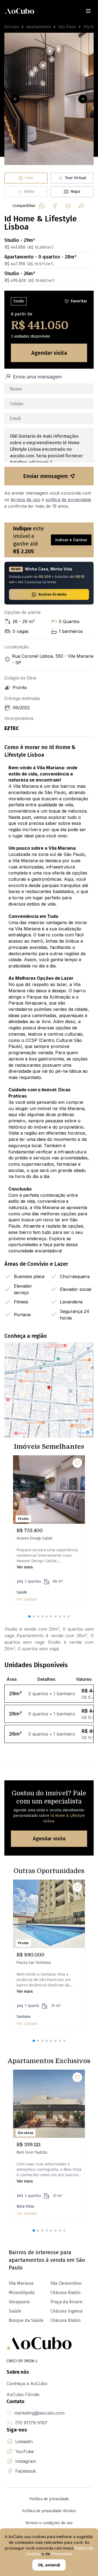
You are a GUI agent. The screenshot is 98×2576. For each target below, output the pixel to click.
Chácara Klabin (65, 2320)
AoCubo (12, 27)
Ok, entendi (49, 2565)
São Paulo (67, 27)
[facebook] (55, 206)
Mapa (75, 192)
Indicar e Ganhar (71, 540)
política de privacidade (68, 500)
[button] (29, 1616)
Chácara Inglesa (66, 2311)
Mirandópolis (22, 2293)
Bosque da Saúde (26, 2320)
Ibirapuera (19, 2302)
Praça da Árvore (66, 2302)
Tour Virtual (75, 178)
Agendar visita (49, 353)
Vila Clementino (66, 2283)
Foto (29, 178)
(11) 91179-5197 (31, 2423)
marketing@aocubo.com (39, 2413)
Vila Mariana (21, 2283)
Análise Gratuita (52, 594)
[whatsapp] (42, 206)
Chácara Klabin (65, 2293)
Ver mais (25, 1567)
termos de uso (25, 500)
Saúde (15, 2311)
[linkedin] (68, 206)
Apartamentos (39, 27)
